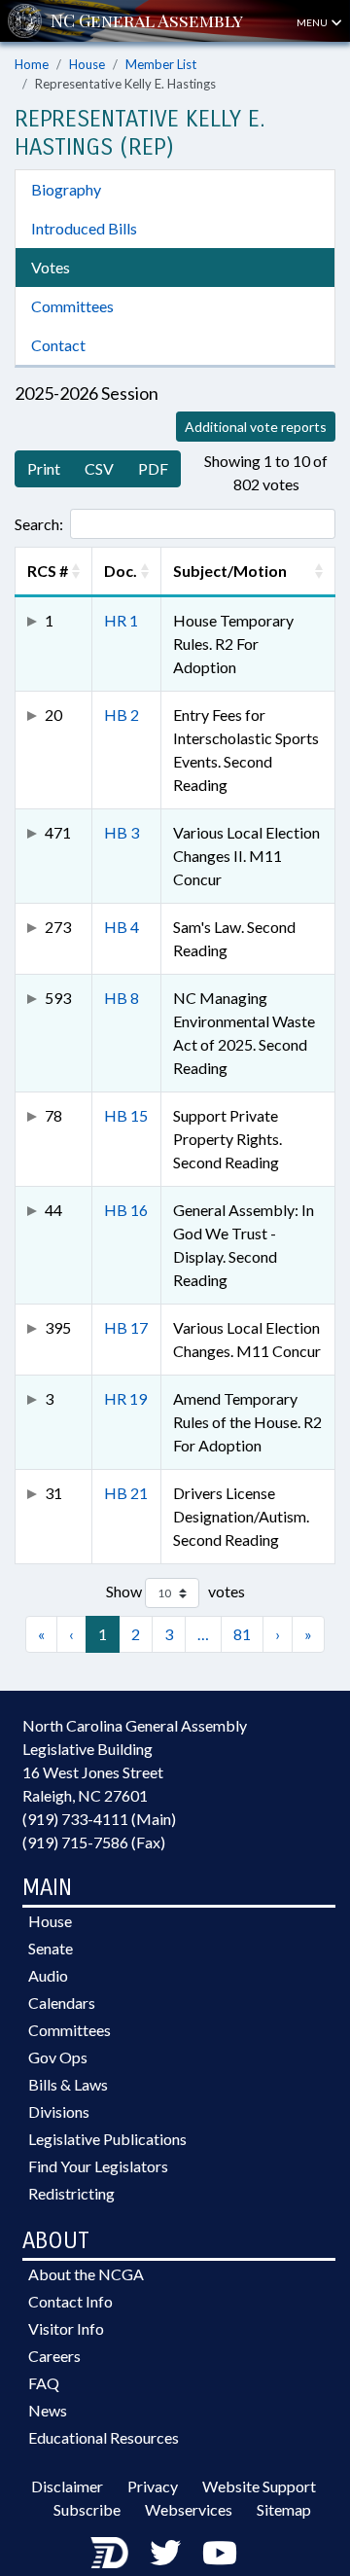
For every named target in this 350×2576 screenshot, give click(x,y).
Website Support (259, 2486)
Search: (39, 524)
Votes (51, 267)
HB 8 (122, 998)
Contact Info (70, 2301)
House (87, 64)
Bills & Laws (68, 2084)
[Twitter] (165, 2552)
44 (53, 1210)
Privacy (153, 2486)
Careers (54, 2356)
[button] (76, 571)
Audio (48, 1975)
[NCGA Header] (147, 21)
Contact (58, 345)
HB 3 (122, 832)
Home (32, 64)
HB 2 (122, 715)
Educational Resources (104, 2437)
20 (53, 715)
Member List (161, 64)
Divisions (59, 2111)
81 (242, 1634)
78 (53, 1115)
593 (58, 998)
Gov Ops (58, 2057)
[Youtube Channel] (220, 2552)
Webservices (189, 2509)
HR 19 (125, 1398)
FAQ (44, 2383)
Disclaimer (67, 2486)
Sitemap (284, 2509)
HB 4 (122, 927)
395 (58, 1327)
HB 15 (126, 1115)
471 (58, 832)
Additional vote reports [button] (256, 427)
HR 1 (121, 620)
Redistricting (71, 2193)
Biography (66, 189)
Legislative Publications (107, 2139)
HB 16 (126, 1210)
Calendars (62, 2003)
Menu (313, 22)
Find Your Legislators (98, 2166)
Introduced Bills (84, 228)
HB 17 (126, 1327)
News (48, 2410)
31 (53, 1493)
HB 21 (126, 1493)
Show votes (175, 1591)
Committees (72, 306)
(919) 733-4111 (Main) (99, 1819)
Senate (51, 1948)
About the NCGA (86, 2274)
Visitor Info (66, 2328)
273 (58, 927)
